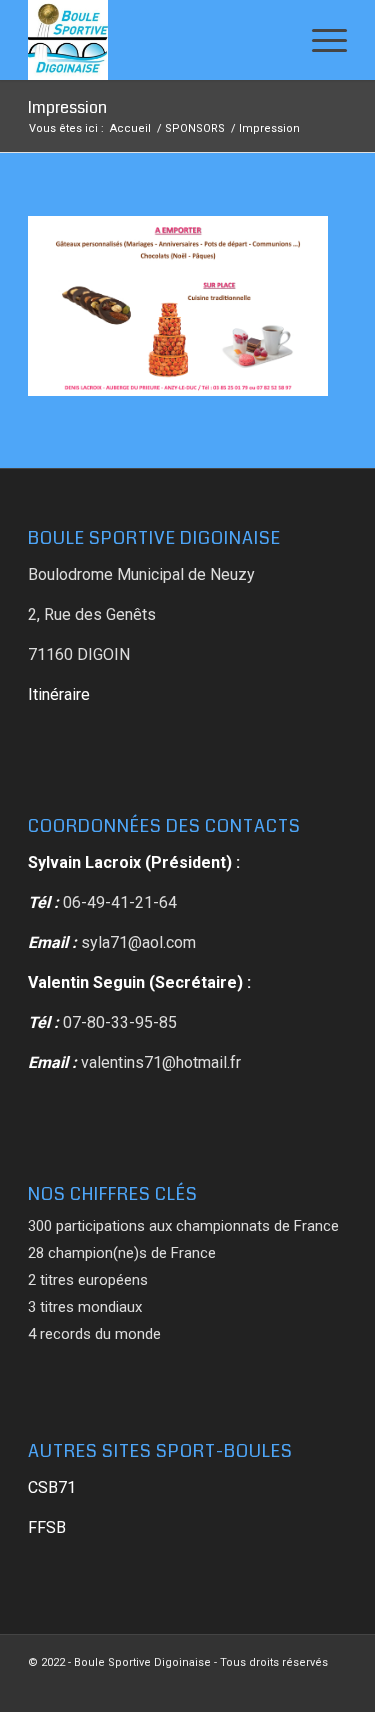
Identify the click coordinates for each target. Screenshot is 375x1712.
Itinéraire (59, 694)
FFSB (47, 1527)
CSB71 (52, 1487)
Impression (67, 107)
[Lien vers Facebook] (332, 1687)
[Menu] (319, 40)
